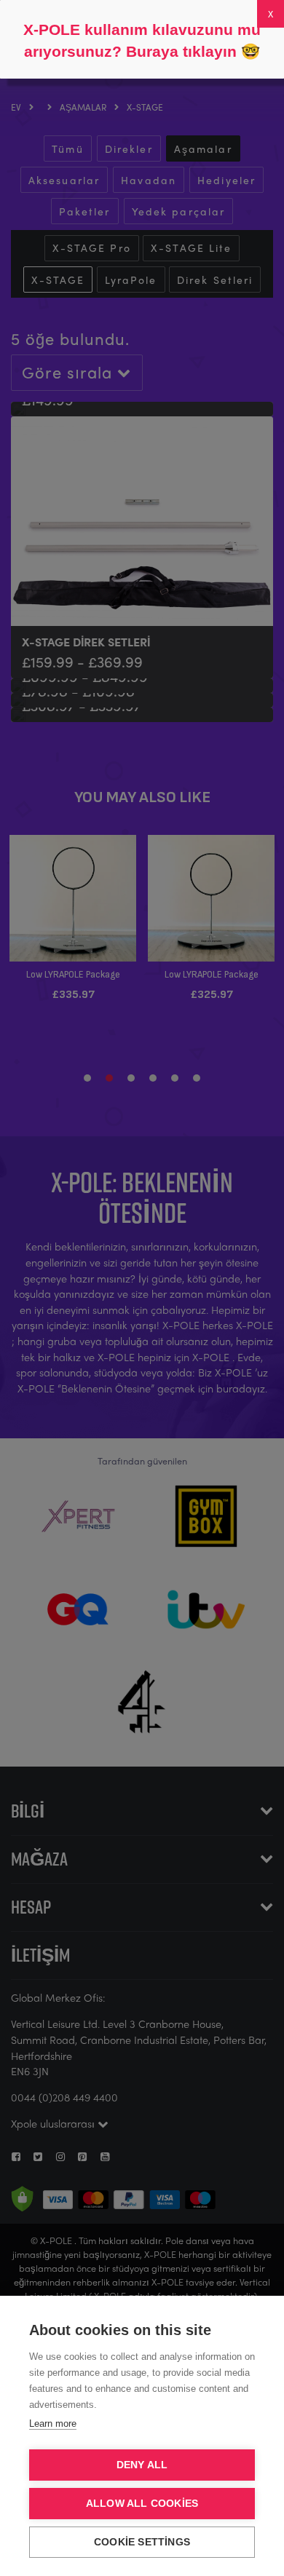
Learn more (53, 2424)
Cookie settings (142, 2542)
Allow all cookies (142, 2504)
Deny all (142, 2465)
